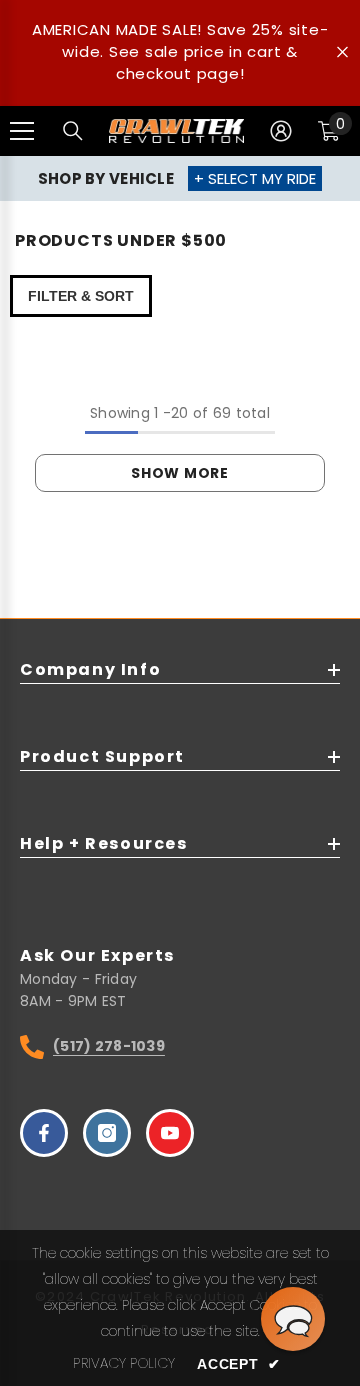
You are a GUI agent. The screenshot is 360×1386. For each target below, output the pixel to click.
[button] (293, 1319)
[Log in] (281, 131)
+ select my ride (255, 178)
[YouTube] (170, 1133)
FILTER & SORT (81, 296)
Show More (179, 473)
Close (342, 52)
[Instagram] (107, 1133)
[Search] (73, 131)
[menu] (22, 131)
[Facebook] (44, 1133)
